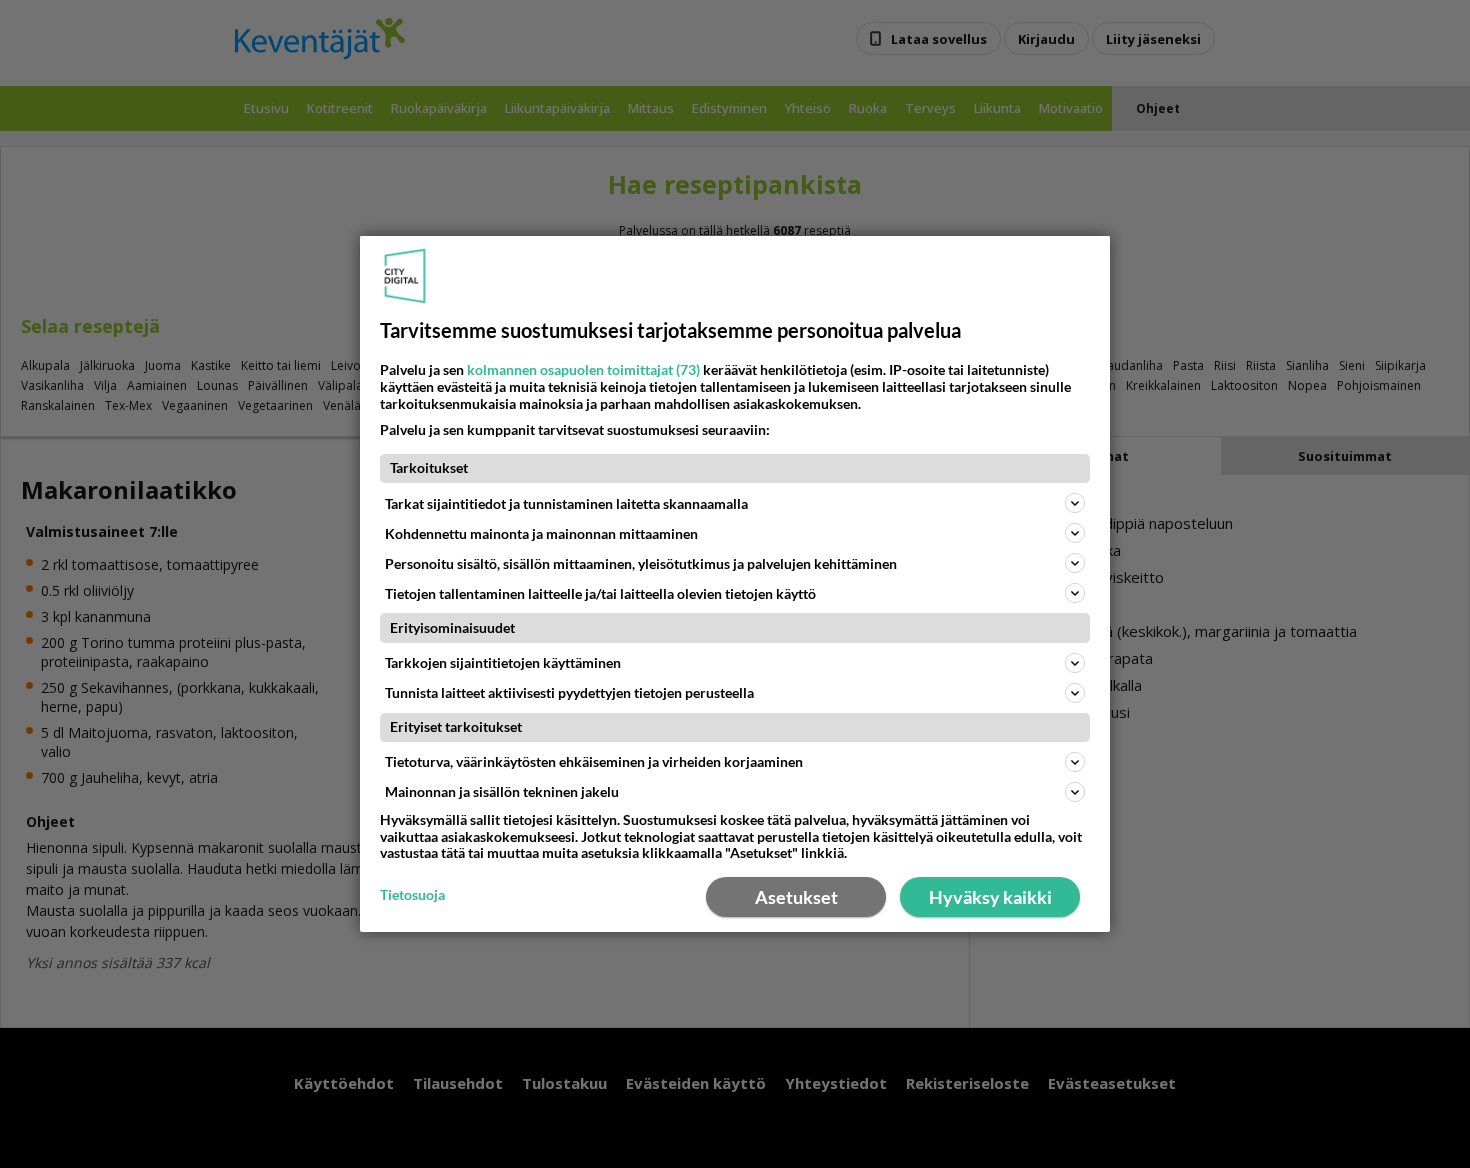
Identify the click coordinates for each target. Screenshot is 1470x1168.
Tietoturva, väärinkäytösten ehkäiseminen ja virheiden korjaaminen (594, 761)
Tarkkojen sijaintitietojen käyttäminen (503, 662)
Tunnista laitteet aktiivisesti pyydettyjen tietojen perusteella (569, 692)
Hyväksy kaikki (990, 897)
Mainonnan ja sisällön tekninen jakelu (502, 791)
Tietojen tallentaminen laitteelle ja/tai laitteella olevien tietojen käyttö (600, 593)
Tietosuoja (412, 895)
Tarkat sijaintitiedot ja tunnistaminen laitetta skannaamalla (566, 503)
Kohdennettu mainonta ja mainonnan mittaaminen (541, 533)
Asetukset (796, 897)
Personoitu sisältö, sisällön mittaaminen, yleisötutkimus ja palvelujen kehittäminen (641, 563)
